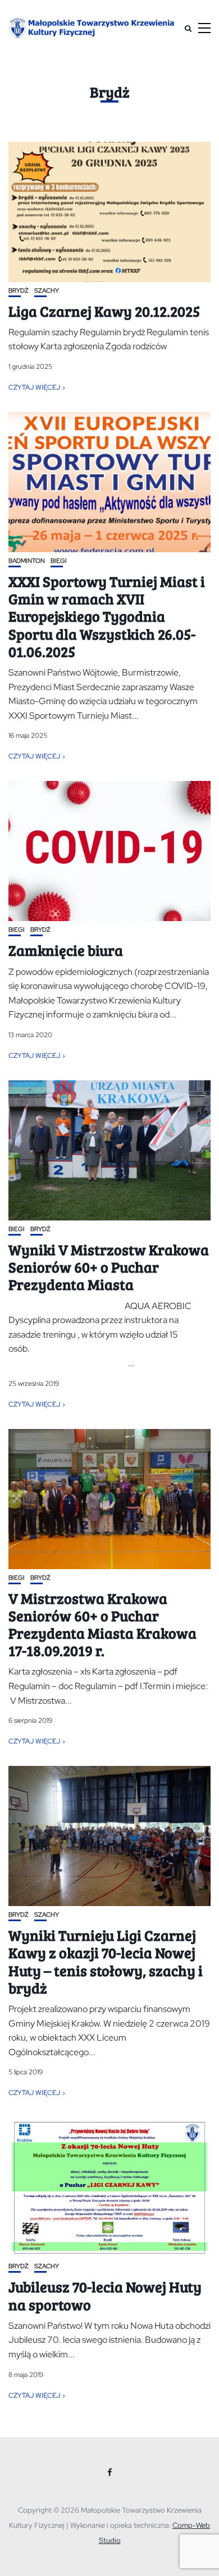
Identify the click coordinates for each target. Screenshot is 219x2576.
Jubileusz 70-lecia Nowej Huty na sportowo (105, 2295)
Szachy (47, 291)
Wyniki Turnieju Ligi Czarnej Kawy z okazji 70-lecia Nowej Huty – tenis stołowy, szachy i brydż (106, 1961)
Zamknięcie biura (66, 950)
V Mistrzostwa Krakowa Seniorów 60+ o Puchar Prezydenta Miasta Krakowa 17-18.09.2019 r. (102, 1624)
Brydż (19, 291)
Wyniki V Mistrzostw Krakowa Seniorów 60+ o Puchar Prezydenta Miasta (109, 1267)
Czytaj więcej (34, 387)
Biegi (59, 561)
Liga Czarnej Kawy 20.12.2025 (104, 311)
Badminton (27, 561)
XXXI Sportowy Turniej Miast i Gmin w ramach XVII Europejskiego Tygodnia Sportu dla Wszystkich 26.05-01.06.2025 (107, 616)
